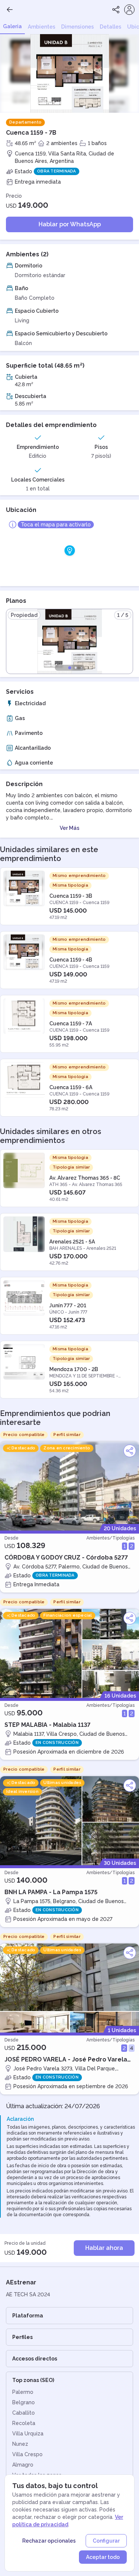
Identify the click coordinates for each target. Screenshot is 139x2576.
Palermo (23, 2392)
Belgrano (24, 2402)
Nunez (20, 2444)
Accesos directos (35, 2359)
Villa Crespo (27, 2454)
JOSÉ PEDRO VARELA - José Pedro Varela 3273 (66, 2060)
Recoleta (24, 2423)
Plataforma (28, 2316)
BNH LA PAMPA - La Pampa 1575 (51, 1892)
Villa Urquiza (28, 2434)
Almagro (23, 2465)
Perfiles (22, 2337)
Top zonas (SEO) (33, 2380)
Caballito (24, 2413)
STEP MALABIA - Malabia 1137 (47, 1725)
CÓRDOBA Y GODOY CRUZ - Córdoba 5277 (66, 1558)
